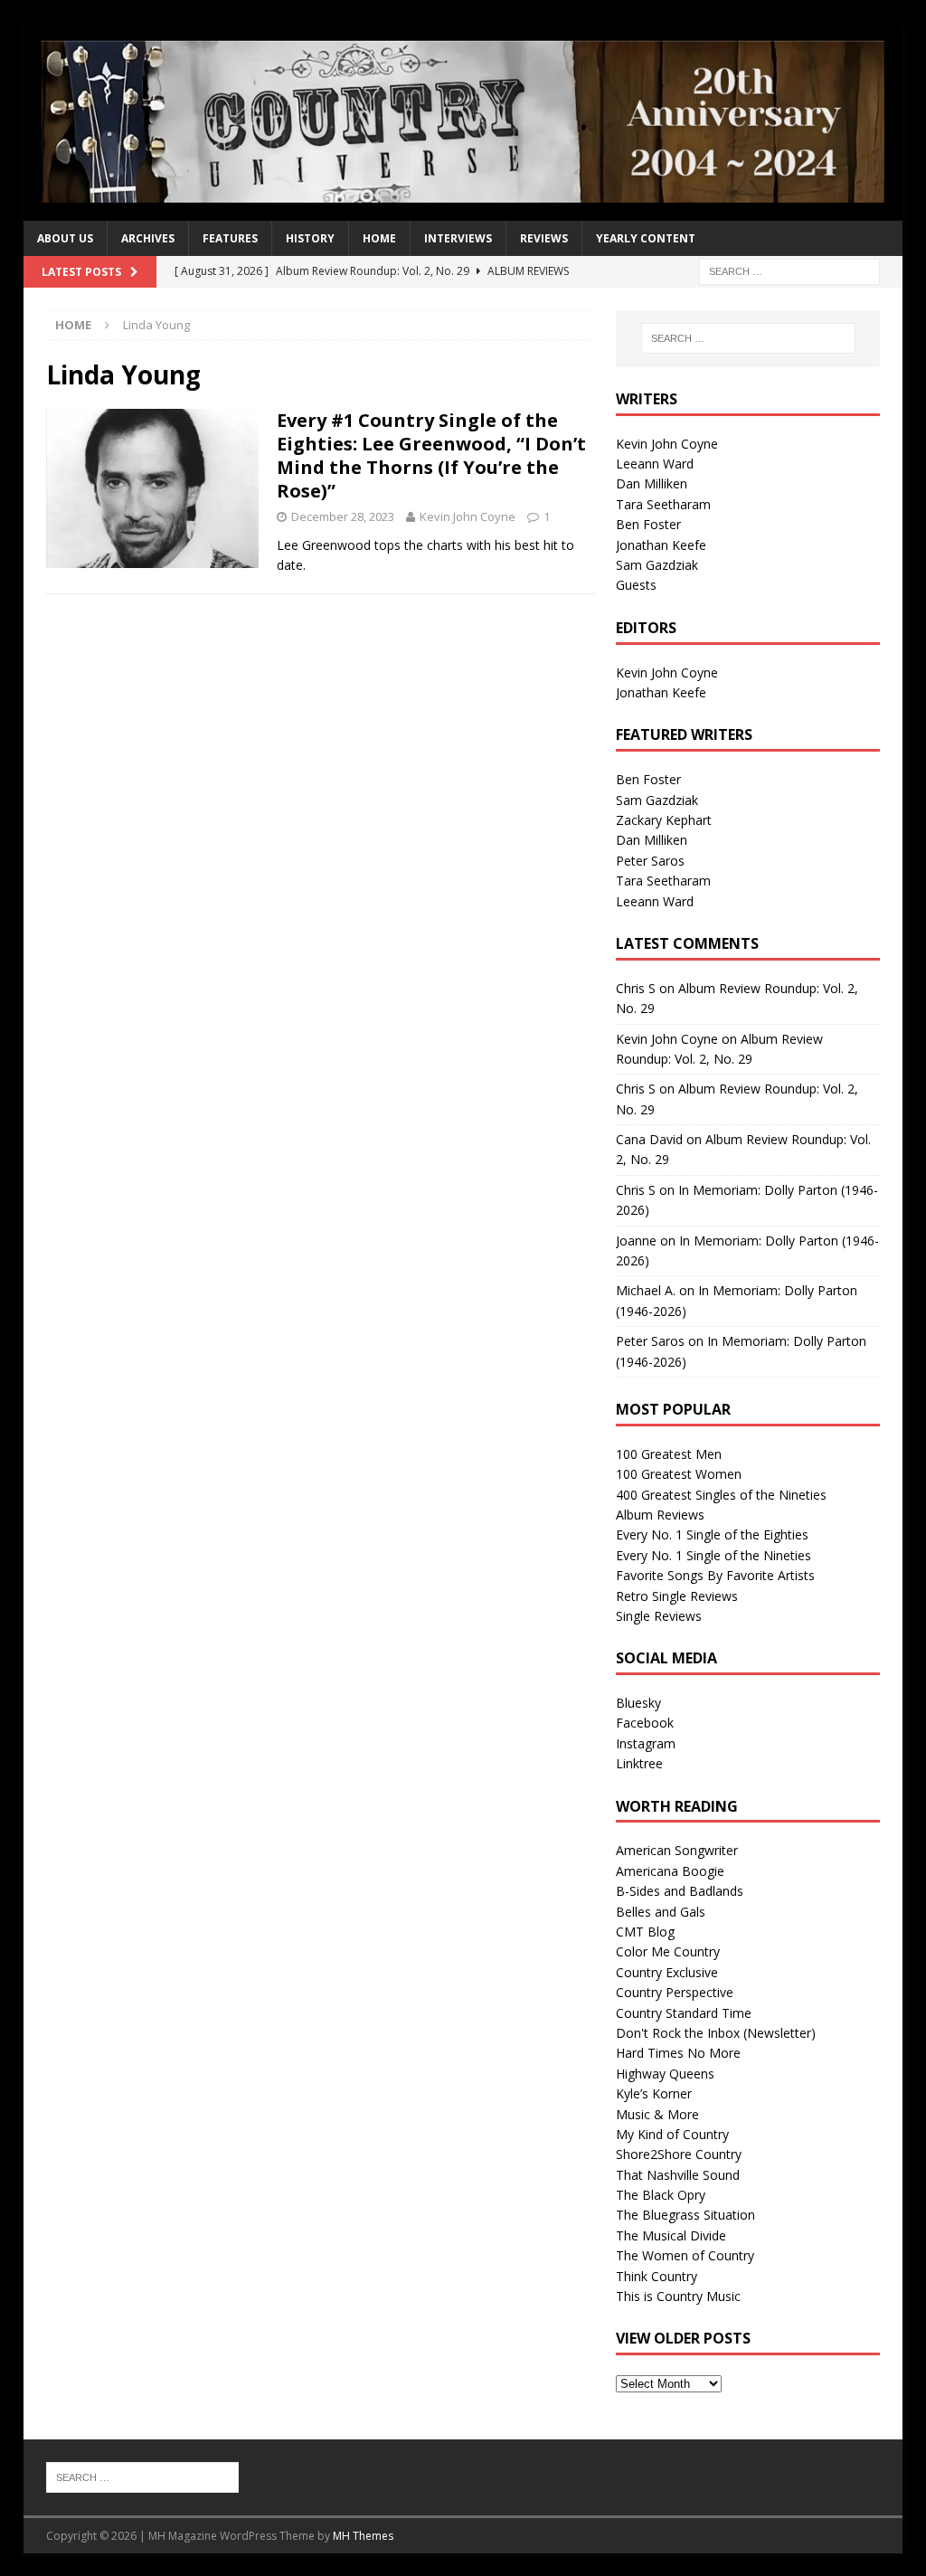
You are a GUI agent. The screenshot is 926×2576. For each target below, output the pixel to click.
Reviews (544, 238)
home (379, 238)
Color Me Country (668, 1951)
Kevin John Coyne (468, 516)
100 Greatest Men (669, 1454)
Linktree (639, 1763)
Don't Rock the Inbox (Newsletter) (716, 2033)
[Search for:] (789, 270)
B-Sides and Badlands (680, 1891)
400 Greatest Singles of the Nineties (721, 1495)
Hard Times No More (678, 2053)
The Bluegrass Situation (685, 2215)
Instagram (646, 1743)
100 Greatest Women (679, 1474)
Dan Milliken (652, 483)
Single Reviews (659, 1616)
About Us (65, 238)
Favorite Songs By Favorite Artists (715, 1575)
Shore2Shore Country (679, 2154)
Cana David (649, 1139)
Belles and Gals (661, 1912)
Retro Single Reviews (677, 1596)
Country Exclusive (667, 1972)
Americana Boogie (670, 1871)
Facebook (645, 1723)
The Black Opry (661, 2195)
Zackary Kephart (664, 820)
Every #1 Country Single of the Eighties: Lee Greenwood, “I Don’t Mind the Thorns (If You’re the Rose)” (431, 455)
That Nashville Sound (678, 2175)
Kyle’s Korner (654, 2093)
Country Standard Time (684, 2013)
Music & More (657, 2114)
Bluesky (638, 1703)
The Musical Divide (671, 2235)
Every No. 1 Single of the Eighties (712, 1534)
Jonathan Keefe (661, 545)
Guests (636, 585)
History (310, 238)
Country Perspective (675, 1992)
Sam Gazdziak (657, 565)
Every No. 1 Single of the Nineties (713, 1555)
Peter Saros (650, 861)
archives (148, 238)
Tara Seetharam (663, 504)
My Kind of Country (672, 2134)
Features (230, 238)
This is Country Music (678, 2296)
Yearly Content (646, 238)
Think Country (657, 2276)
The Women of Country (685, 2255)
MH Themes (363, 2536)
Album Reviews (660, 1515)
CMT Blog (645, 1932)
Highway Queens (665, 2074)
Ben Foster (648, 524)
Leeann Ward (655, 464)
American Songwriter (677, 1850)
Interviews (458, 238)
